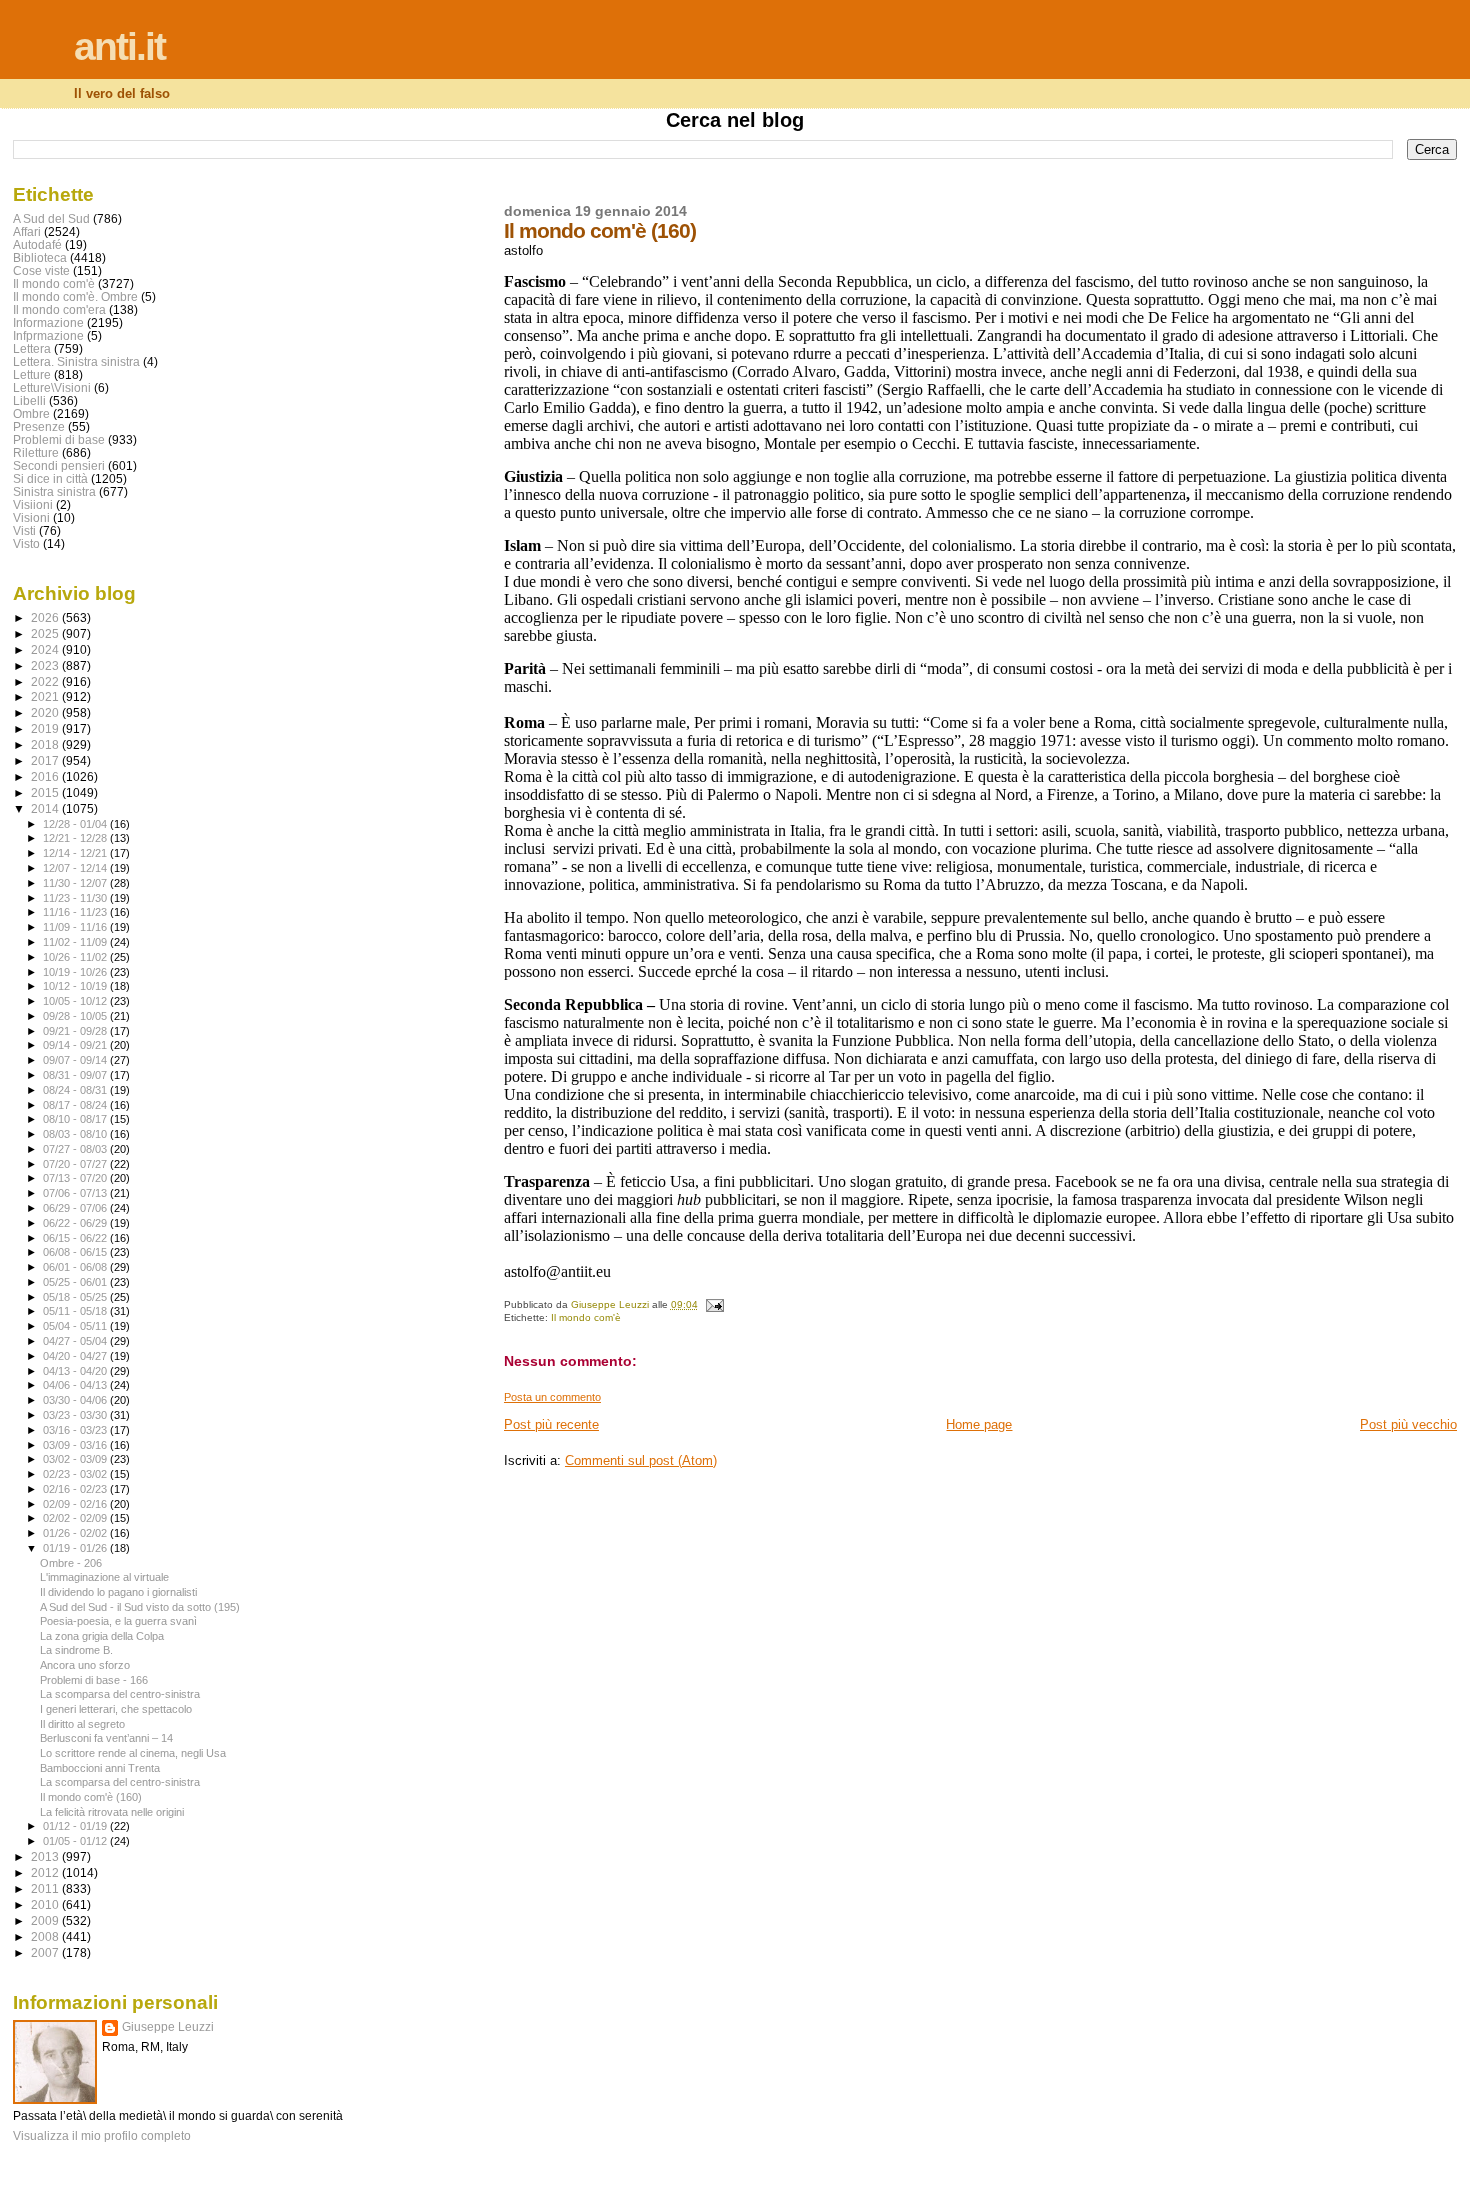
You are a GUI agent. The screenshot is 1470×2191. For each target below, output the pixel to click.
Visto (26, 543)
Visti (24, 530)
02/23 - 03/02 (76, 1474)
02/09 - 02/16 (76, 1504)
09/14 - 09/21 (76, 1045)
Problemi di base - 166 (94, 1680)
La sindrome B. (76, 1650)
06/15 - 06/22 (76, 1238)
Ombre (31, 413)
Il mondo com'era (59, 309)
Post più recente (551, 1424)
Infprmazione (48, 335)
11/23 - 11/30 (76, 898)
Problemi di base (59, 439)
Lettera (32, 348)
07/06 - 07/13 (76, 1193)
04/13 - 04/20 (76, 1371)
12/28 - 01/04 (76, 824)
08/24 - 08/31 (76, 1090)
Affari (27, 231)
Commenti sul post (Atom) (641, 1460)
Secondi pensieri (59, 465)
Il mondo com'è (586, 1317)
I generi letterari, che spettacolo (116, 1709)
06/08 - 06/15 (76, 1252)
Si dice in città (50, 478)
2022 (46, 681)
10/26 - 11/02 (76, 957)
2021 (46, 696)
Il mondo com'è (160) (91, 1797)
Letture (32, 374)
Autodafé (37, 244)
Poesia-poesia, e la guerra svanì (118, 1621)
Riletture (36, 452)
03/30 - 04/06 (76, 1400)
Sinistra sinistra (54, 491)
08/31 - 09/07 (76, 1075)
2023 (46, 665)
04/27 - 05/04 (76, 1341)
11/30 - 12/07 (76, 883)
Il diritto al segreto (82, 1724)
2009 (46, 1920)
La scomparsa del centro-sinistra (120, 1694)
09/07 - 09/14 (76, 1060)
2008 (46, 1936)
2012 (46, 1872)
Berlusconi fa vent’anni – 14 (106, 1738)
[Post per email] (714, 1304)
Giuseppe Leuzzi (168, 2027)
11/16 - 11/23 (76, 912)
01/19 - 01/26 (76, 1548)
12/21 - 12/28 (76, 838)
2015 (46, 792)
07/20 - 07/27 (76, 1164)
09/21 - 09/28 (76, 1031)
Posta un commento (552, 1397)
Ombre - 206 (71, 1563)
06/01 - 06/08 (76, 1267)
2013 (46, 1856)
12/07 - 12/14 (76, 868)
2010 (46, 1904)
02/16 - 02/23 (76, 1489)
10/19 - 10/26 (76, 972)
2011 (46, 1888)
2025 (46, 633)
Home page (979, 1424)
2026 (46, 617)
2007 (46, 1952)
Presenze (39, 426)
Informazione (48, 322)
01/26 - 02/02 (76, 1533)
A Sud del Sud (51, 218)
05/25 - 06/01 (76, 1282)
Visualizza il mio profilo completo (102, 2136)
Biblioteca (40, 257)
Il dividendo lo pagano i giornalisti (118, 1592)
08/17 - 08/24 (76, 1105)
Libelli (29, 400)
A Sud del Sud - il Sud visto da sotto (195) (140, 1607)
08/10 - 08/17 (76, 1119)
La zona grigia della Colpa (102, 1636)
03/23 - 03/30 (76, 1415)
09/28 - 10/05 (76, 1016)
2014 (46, 808)
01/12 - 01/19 (76, 1826)
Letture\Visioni (52, 387)
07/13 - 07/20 (76, 1178)
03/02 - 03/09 (76, 1459)
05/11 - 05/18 (76, 1311)
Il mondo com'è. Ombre (75, 296)
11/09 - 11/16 (76, 927)
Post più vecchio (1408, 1424)
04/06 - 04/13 (76, 1385)
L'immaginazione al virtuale (104, 1577)
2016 (46, 776)
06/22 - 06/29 (76, 1223)
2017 (46, 760)
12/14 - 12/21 (76, 853)
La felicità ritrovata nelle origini (112, 1812)
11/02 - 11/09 (76, 942)
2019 (46, 728)
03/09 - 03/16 (76, 1445)
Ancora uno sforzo (85, 1665)
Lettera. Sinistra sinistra (76, 361)
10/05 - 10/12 (76, 1001)
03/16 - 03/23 (76, 1430)
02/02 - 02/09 (76, 1518)
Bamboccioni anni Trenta (100, 1768)
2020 (46, 712)
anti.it (119, 46)
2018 (46, 744)
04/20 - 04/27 (76, 1356)
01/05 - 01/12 (76, 1841)
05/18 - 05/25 (76, 1297)
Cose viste (41, 270)
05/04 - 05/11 (76, 1326)
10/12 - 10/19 (76, 986)
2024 (46, 649)
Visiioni (33, 504)
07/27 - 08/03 (76, 1149)
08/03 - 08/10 (76, 1134)
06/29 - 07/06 (76, 1208)
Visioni (31, 517)
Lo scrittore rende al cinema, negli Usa (133, 1753)
